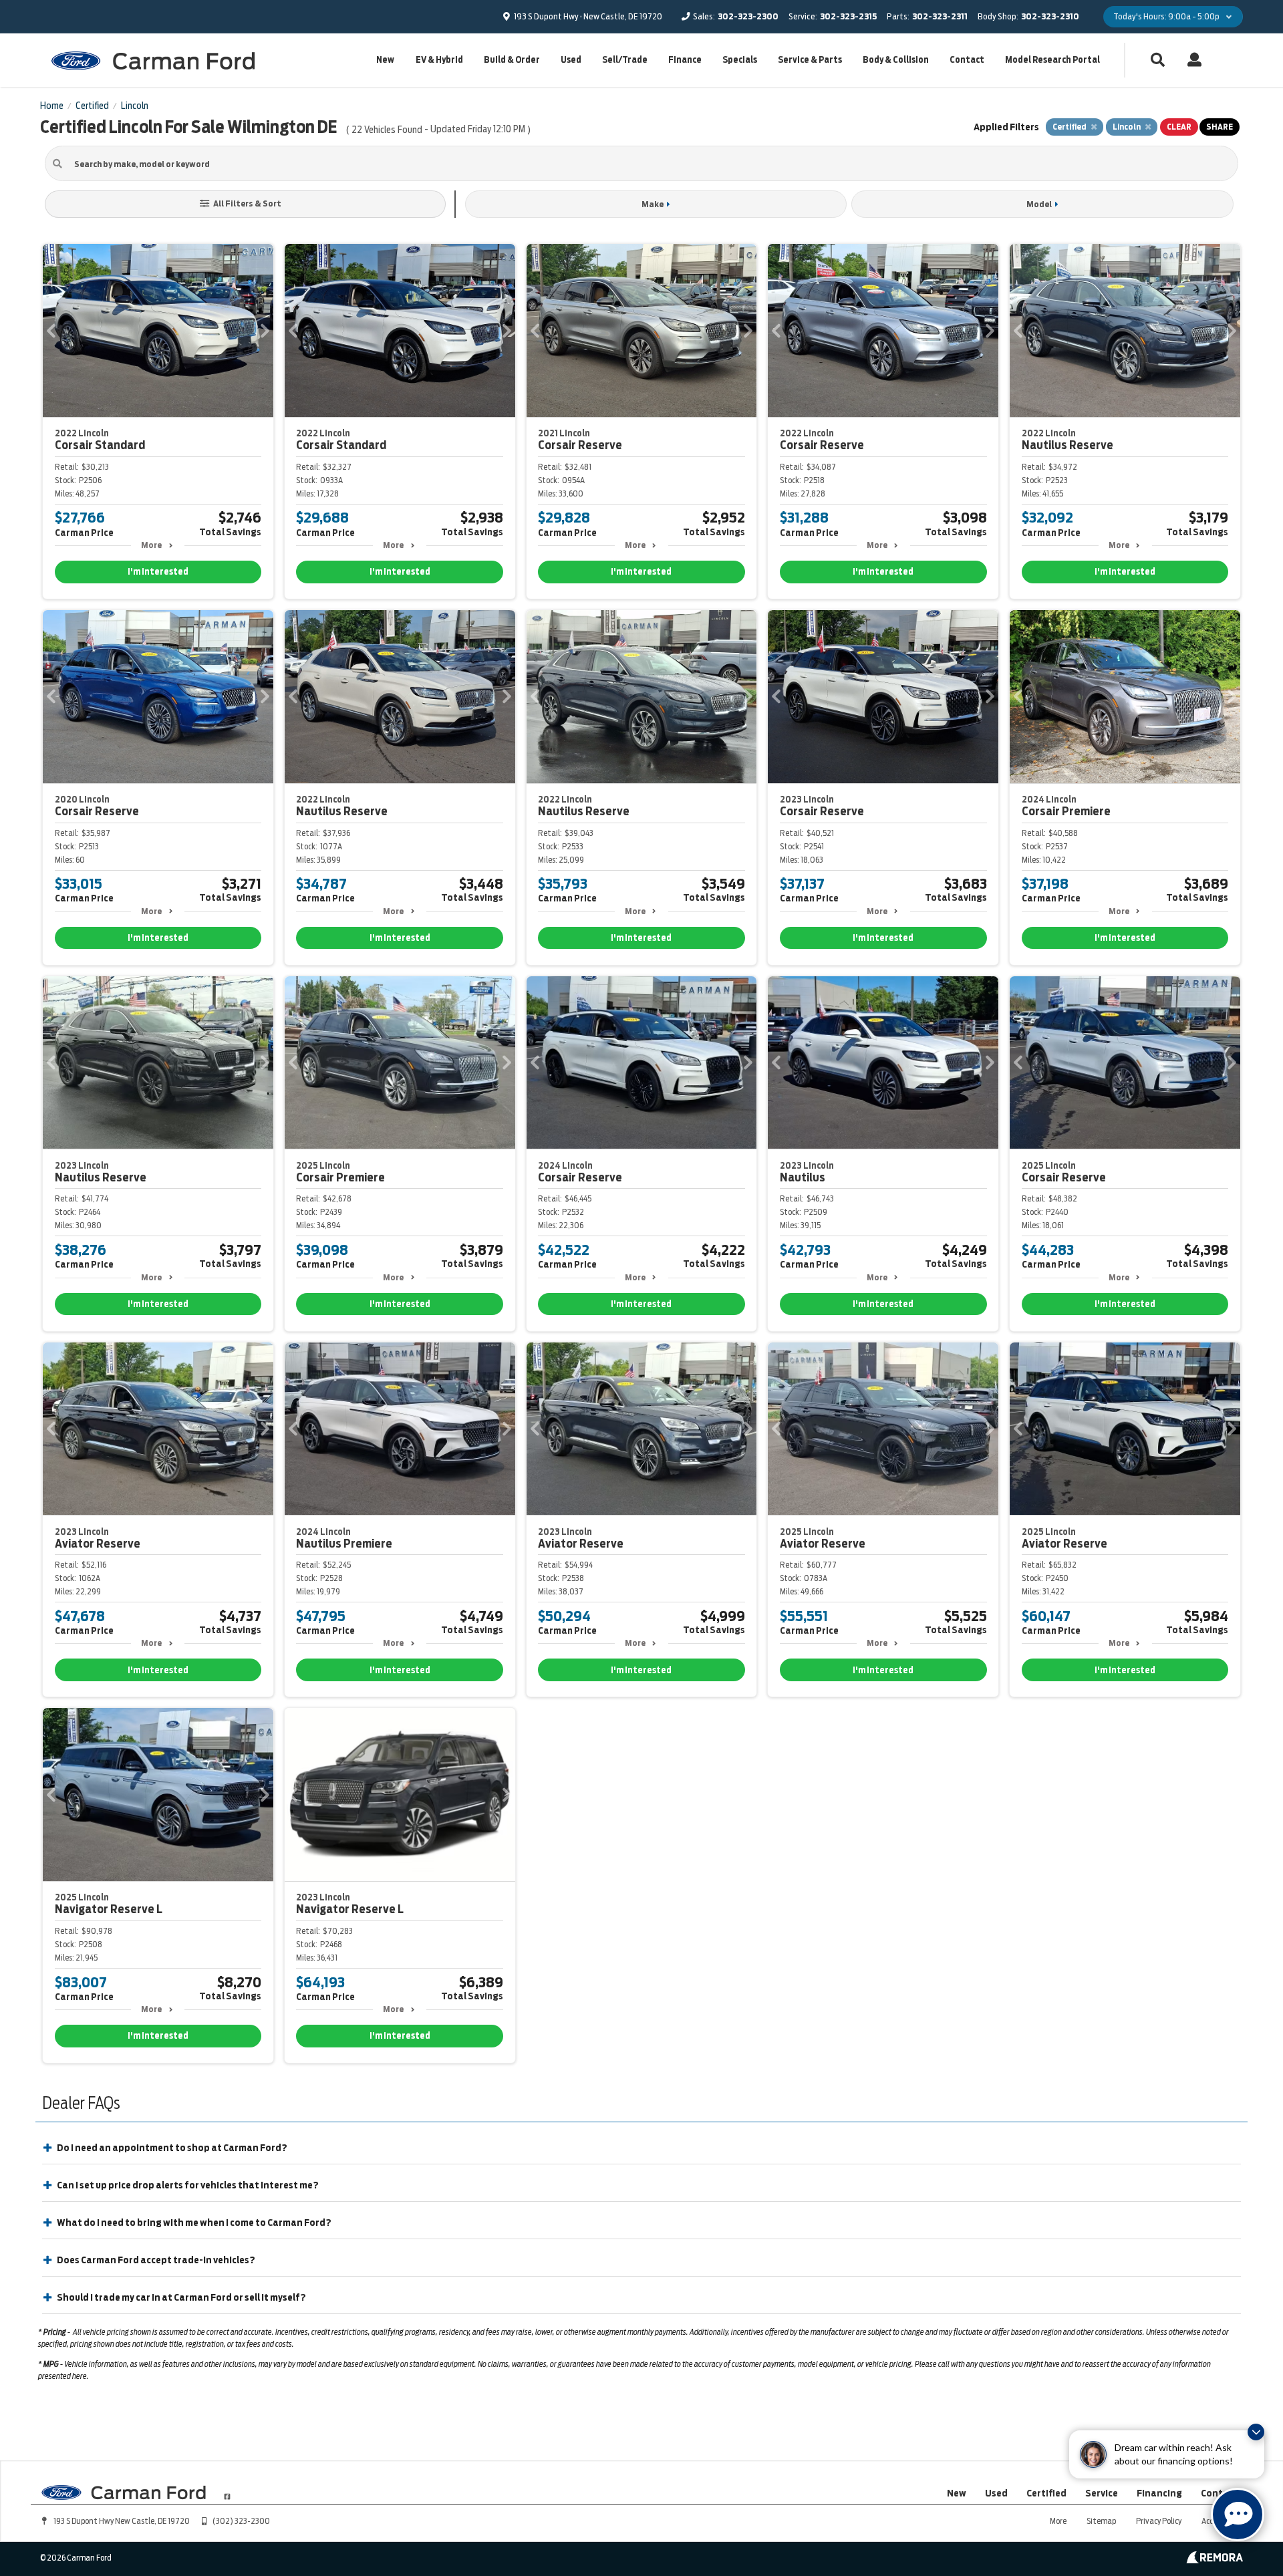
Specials (740, 60)
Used (571, 60)
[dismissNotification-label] (1256, 2432)
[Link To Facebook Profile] (227, 2491)
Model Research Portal (1052, 60)
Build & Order (512, 60)
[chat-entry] (1238, 2515)
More (151, 545)
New (385, 60)
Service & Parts (810, 60)
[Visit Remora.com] (1215, 2560)
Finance (685, 60)
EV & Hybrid (439, 60)
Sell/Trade (625, 60)
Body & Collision (896, 60)
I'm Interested (158, 572)
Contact (967, 60)
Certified (1046, 2493)
